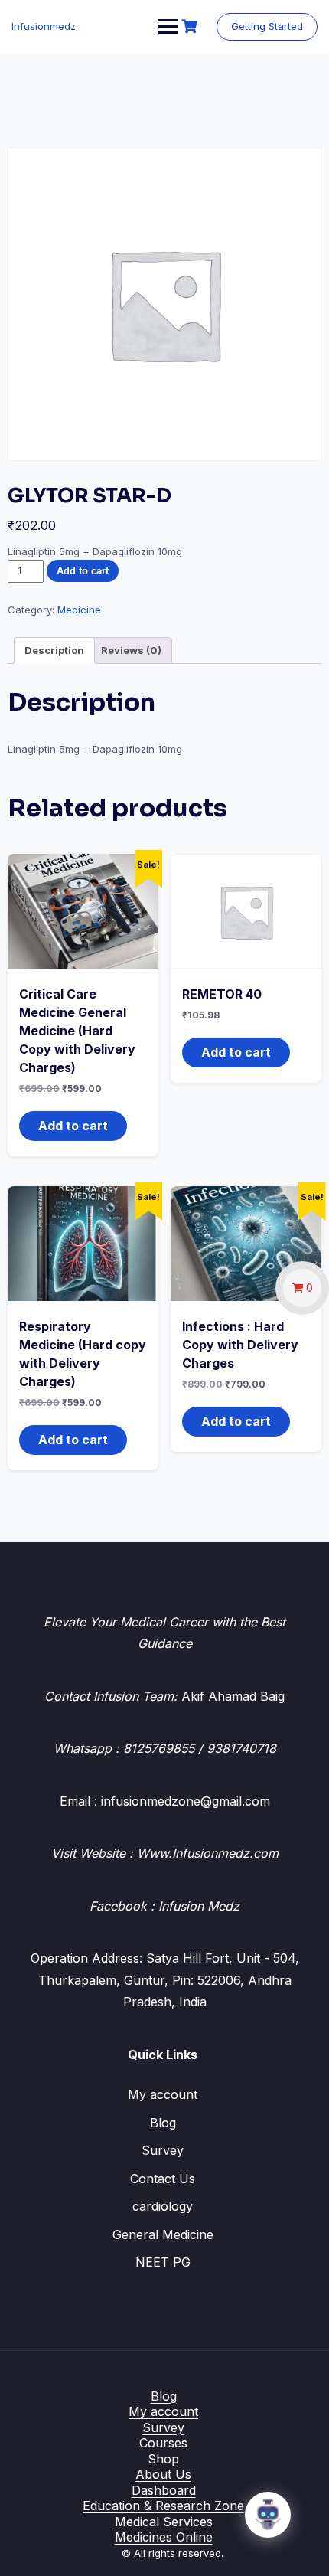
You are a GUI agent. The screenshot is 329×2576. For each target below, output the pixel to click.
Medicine (79, 610)
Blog (163, 2123)
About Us (163, 2474)
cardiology (163, 2206)
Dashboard (164, 2490)
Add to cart (83, 571)
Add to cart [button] (73, 1126)
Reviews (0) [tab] (131, 650)
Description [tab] (54, 650)
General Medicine (163, 2234)
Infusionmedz (44, 26)
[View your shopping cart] (191, 26)
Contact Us (163, 2179)
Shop (163, 2459)
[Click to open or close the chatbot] (268, 2515)
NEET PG (163, 2262)
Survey (163, 2150)
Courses (163, 2443)
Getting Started (267, 26)
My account (163, 2094)
